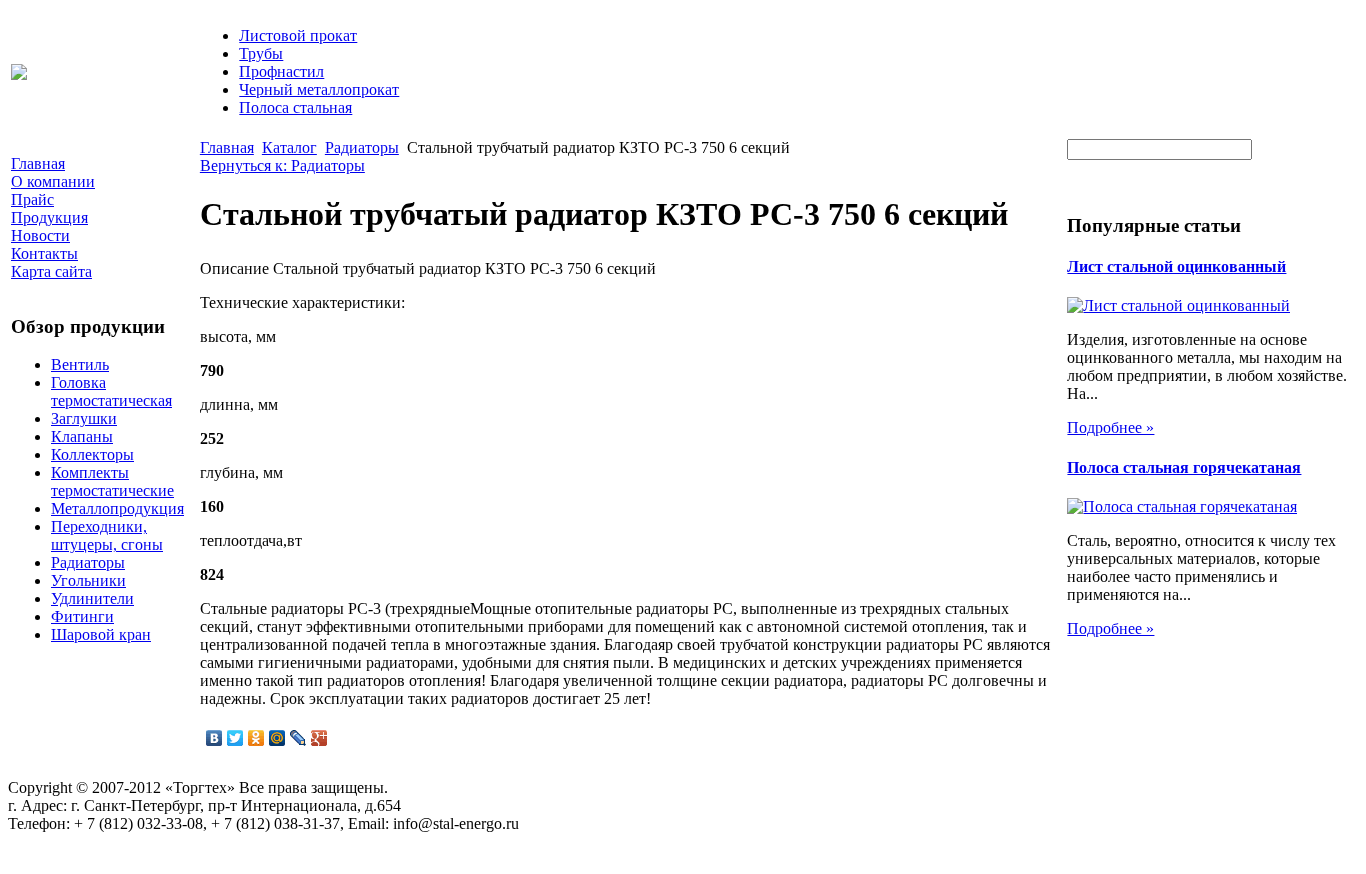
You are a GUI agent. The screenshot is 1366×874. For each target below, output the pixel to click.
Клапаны (82, 436)
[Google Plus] (319, 738)
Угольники (88, 580)
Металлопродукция (117, 508)
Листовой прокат (298, 35)
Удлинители (92, 598)
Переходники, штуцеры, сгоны (107, 535)
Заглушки (84, 418)
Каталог (289, 147)
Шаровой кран (101, 634)
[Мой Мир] (277, 738)
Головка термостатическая (111, 391)
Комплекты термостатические (112, 481)
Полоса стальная (295, 107)
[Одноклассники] (256, 738)
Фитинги (82, 616)
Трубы (261, 53)
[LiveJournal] (298, 738)
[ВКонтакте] (214, 738)
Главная (227, 147)
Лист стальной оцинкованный (1176, 266)
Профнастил (281, 71)
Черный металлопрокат (319, 89)
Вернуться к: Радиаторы (282, 165)
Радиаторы (88, 562)
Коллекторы (92, 454)
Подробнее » (1110, 427)
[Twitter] (235, 738)
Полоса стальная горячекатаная (1184, 467)
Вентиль (80, 364)
